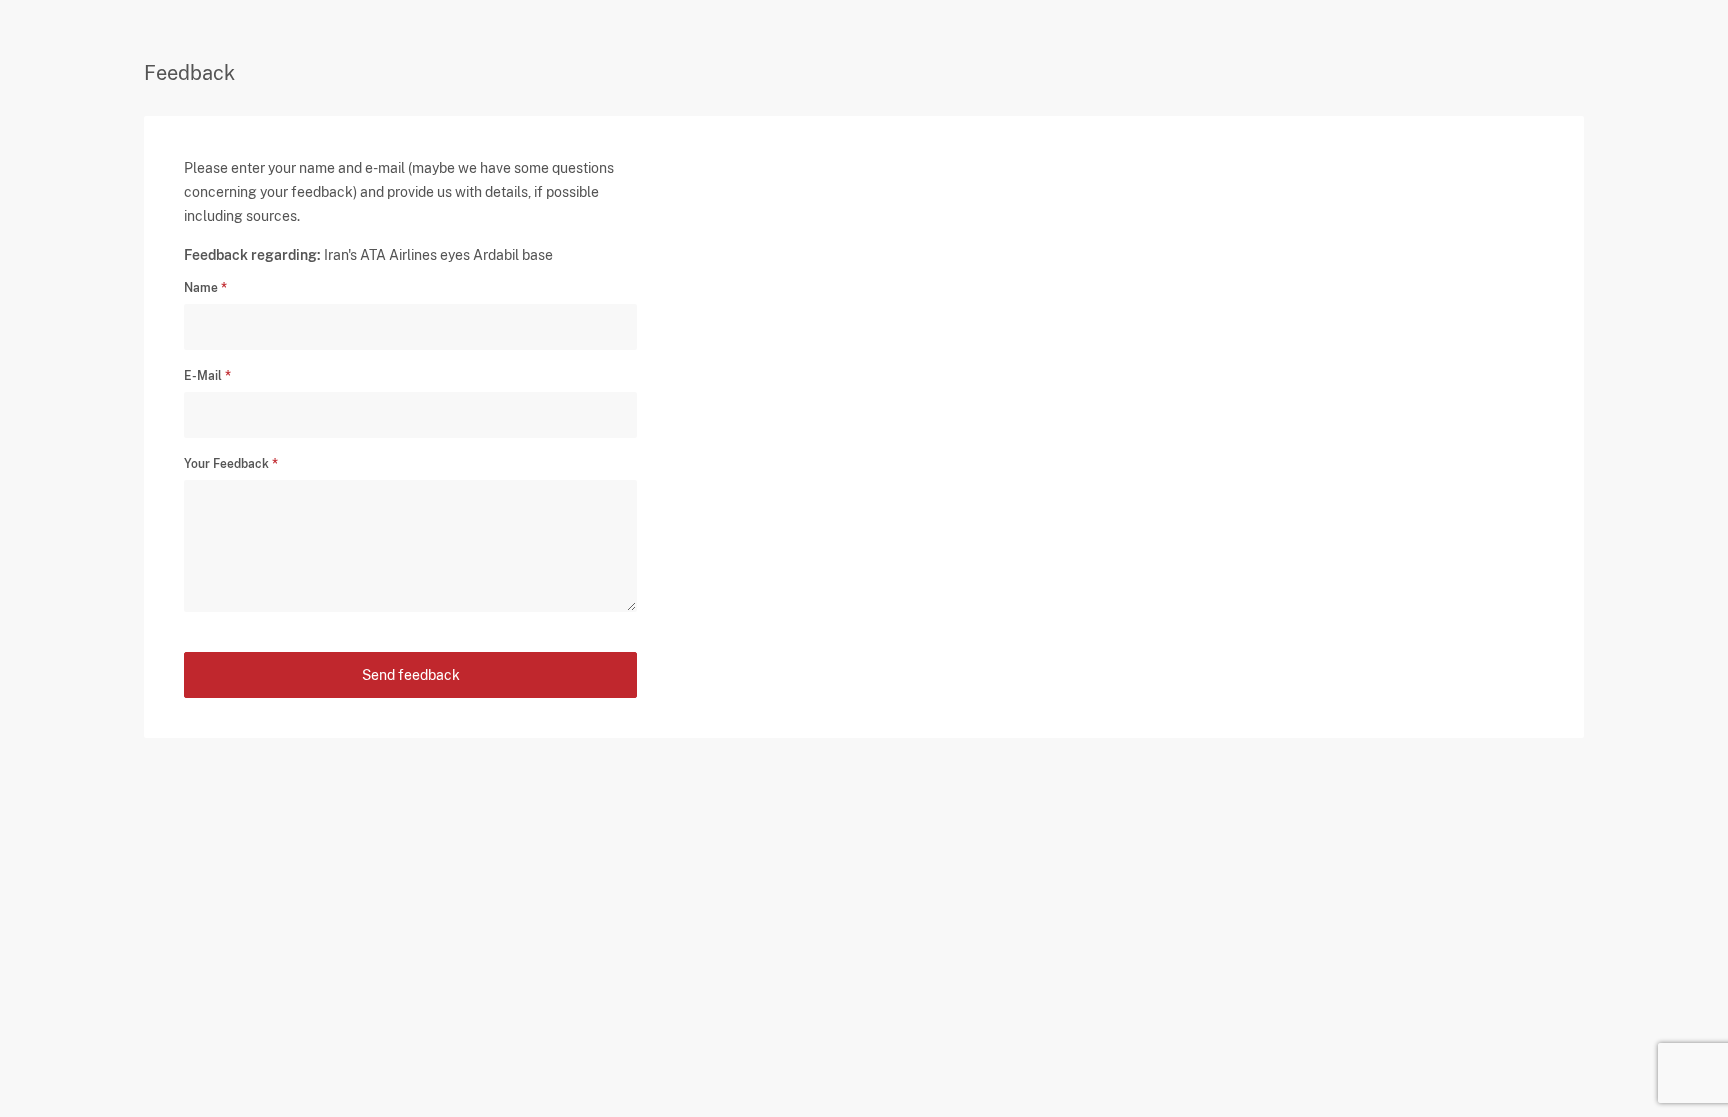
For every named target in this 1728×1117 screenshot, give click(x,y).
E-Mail (203, 376)
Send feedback (411, 675)
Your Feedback (226, 464)
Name (201, 288)
